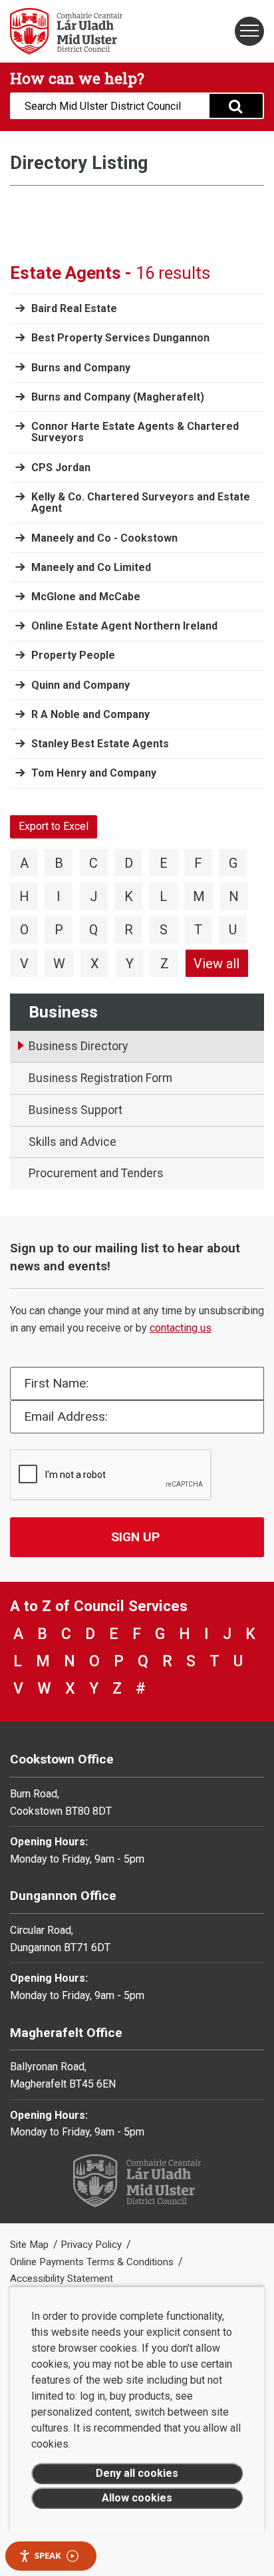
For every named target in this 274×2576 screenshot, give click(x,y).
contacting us (181, 1328)
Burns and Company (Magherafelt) (118, 397)
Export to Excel (54, 826)
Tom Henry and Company (94, 773)
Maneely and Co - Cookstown (104, 538)
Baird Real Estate (74, 308)
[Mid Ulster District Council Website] (68, 31)
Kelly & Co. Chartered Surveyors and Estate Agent (141, 503)
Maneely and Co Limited (91, 567)
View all (216, 964)
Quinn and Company (80, 685)
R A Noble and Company (90, 714)
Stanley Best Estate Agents (100, 744)
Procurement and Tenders (96, 1173)
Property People (73, 655)
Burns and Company (81, 368)
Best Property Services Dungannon (120, 338)
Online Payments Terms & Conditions (93, 2262)
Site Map (31, 2245)
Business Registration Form (100, 1078)
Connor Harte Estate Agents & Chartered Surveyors (135, 432)
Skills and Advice (72, 1142)
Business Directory (78, 1046)
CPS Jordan (61, 467)
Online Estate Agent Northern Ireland (124, 626)
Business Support (75, 1110)
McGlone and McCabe (86, 597)
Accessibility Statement (62, 2279)
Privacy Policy (92, 2245)
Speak (48, 2555)
